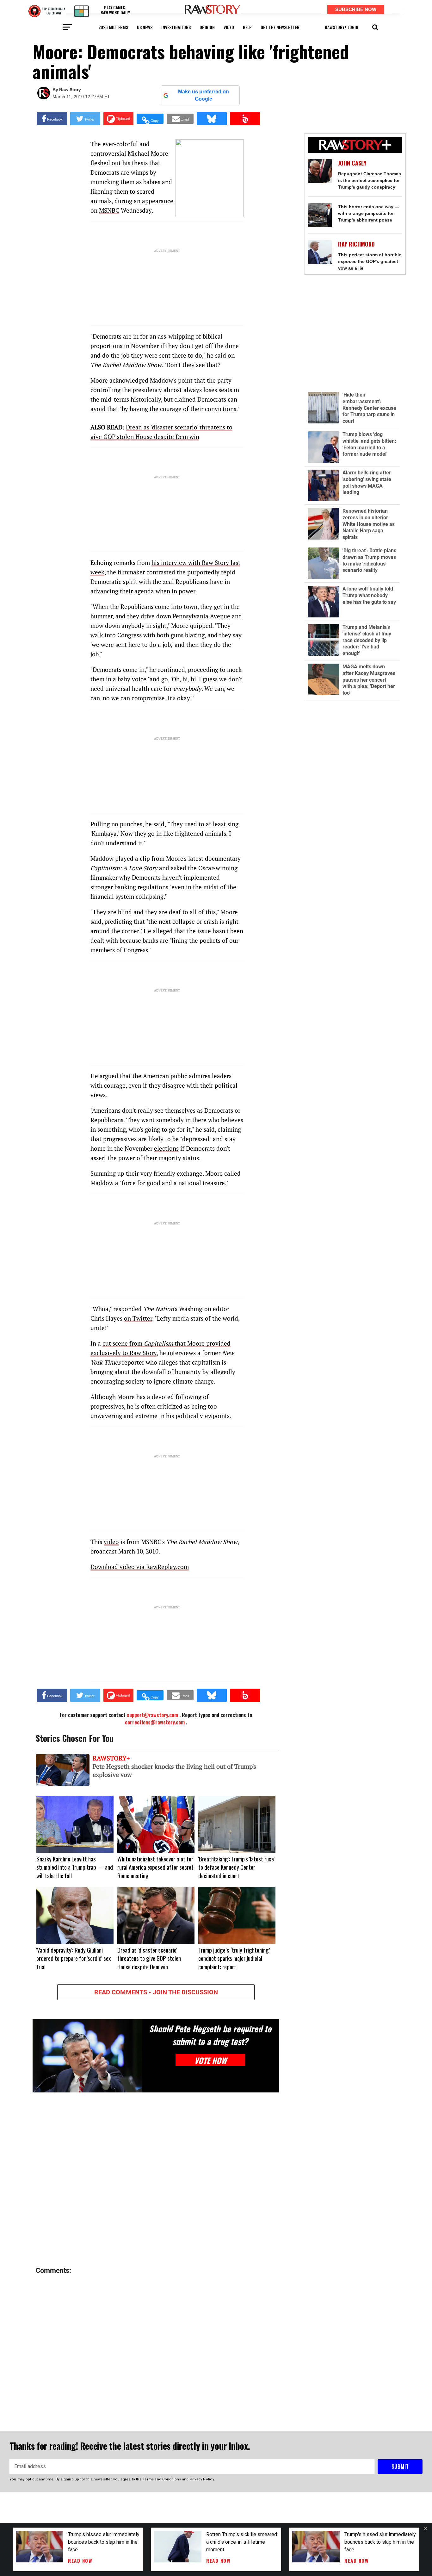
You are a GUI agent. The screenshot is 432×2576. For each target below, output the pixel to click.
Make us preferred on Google (204, 95)
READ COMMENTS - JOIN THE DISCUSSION (156, 1992)
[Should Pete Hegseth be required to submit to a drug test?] (87, 2056)
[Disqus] (156, 2180)
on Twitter (138, 1318)
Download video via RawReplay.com (140, 1567)
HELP (247, 27)
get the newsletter (280, 27)
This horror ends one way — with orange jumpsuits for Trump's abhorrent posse (369, 213)
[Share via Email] (180, 119)
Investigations (176, 27)
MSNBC (109, 210)
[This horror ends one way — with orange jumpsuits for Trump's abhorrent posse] (320, 215)
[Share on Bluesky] (212, 119)
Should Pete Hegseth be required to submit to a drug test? (210, 2035)
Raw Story (70, 90)
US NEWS (145, 27)
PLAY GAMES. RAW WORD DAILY (115, 10)
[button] (375, 27)
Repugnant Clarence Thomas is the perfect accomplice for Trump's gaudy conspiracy (370, 180)
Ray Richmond (356, 244)
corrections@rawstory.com (155, 1722)
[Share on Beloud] (245, 119)
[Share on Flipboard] (118, 119)
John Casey (352, 163)
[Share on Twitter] (85, 119)
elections (166, 1148)
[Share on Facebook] (52, 119)
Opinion (207, 27)
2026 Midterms (113, 27)
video (229, 27)
